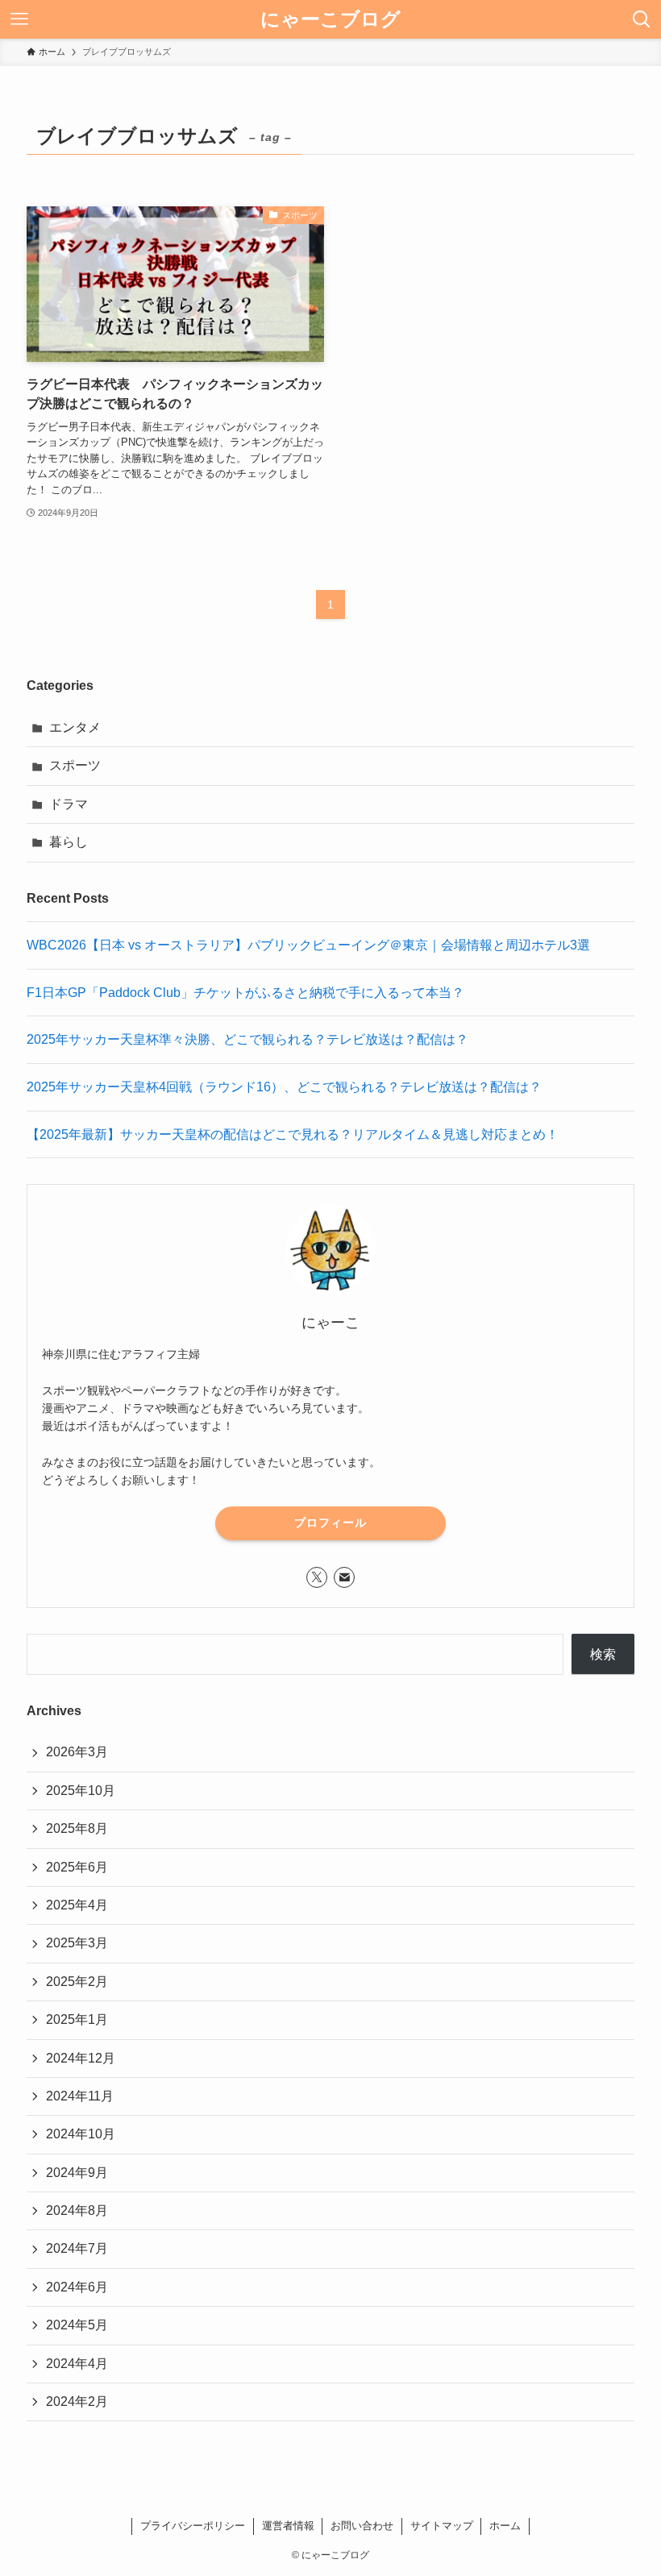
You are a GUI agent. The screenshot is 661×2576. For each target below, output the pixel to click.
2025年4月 (77, 1905)
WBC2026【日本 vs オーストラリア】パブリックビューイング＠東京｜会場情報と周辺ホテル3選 (308, 945)
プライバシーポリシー (193, 2526)
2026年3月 (77, 1752)
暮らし (69, 842)
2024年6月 (77, 2287)
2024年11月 (80, 2096)
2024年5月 (77, 2325)
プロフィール (330, 1523)
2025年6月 (77, 1867)
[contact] (344, 1577)
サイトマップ (442, 2526)
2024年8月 (77, 2210)
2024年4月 (77, 2364)
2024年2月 (77, 2401)
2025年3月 (77, 1943)
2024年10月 (81, 2134)
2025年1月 (77, 2019)
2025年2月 (77, 1982)
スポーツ (75, 765)
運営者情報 (288, 2526)
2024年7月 (77, 2248)
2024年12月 (81, 2058)
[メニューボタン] (19, 19)
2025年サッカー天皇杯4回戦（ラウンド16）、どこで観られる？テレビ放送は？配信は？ (284, 1087)
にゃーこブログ (330, 19)
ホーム (505, 2526)
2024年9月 (77, 2173)
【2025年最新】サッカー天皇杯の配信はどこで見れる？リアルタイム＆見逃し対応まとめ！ (293, 1134)
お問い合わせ (362, 2526)
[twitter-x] (317, 1577)
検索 (603, 1654)
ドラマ (69, 804)
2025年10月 (81, 1791)
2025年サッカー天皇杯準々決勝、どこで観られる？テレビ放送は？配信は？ (247, 1039)
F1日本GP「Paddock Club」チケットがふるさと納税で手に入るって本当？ (245, 993)
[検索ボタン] (642, 19)
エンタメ (75, 727)
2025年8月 (77, 1828)
